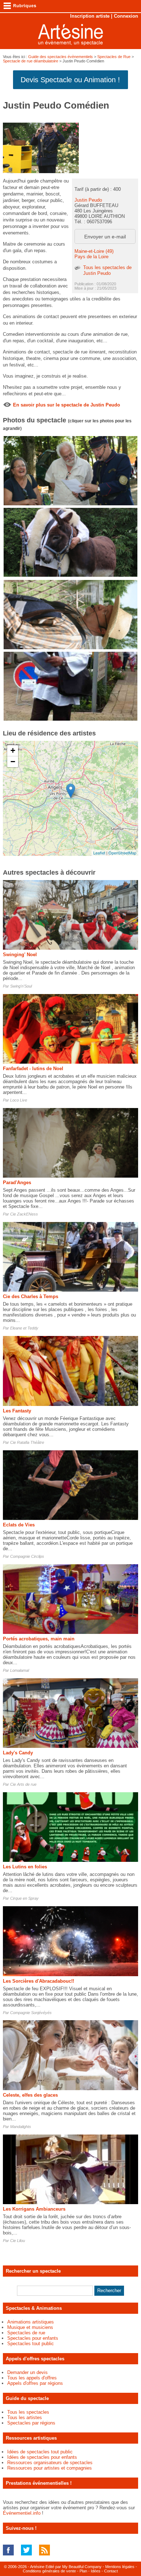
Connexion (126, 16)
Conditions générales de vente (49, 2571)
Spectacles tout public (31, 2344)
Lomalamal (20, 1670)
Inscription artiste (90, 16)
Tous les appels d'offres (32, 2378)
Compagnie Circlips (27, 1556)
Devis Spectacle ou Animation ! (70, 80)
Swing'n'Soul (21, 986)
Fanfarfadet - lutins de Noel (33, 1069)
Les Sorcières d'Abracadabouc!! (39, 1981)
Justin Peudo (88, 200)
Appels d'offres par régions (35, 2383)
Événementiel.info (22, 2513)
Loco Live (19, 1100)
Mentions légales (120, 2567)
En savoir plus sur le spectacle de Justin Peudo (67, 405)
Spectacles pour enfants (33, 2338)
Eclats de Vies (19, 1525)
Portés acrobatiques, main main (39, 1639)
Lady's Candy (18, 1753)
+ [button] (13, 750)
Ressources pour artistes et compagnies (50, 2468)
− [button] (13, 762)
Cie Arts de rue (23, 1784)
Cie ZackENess (24, 1214)
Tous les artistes (25, 2417)
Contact (111, 2571)
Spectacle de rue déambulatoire (31, 61)
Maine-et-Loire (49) (94, 251)
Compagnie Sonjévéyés (31, 2013)
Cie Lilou (18, 2241)
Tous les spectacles (28, 2412)
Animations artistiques (31, 2322)
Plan (83, 2571)
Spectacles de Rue (114, 57)
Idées (96, 2571)
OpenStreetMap (122, 853)
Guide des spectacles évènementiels (61, 57)
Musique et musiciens (30, 2327)
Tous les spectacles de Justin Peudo (107, 270)
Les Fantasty (17, 1411)
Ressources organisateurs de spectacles (50, 2463)
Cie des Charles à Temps (31, 1296)
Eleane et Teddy (24, 1328)
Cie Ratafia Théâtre (27, 1442)
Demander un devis (27, 2372)
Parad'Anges (17, 1183)
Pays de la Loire (91, 257)
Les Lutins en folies (25, 1867)
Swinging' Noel (20, 955)
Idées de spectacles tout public (40, 2452)
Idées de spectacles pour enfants (42, 2457)
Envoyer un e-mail (105, 237)
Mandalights (21, 2127)
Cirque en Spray (24, 1898)
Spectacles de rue (26, 2333)
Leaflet (99, 853)
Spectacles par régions (31, 2423)
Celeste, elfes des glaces (30, 2095)
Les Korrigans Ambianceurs (34, 2209)
